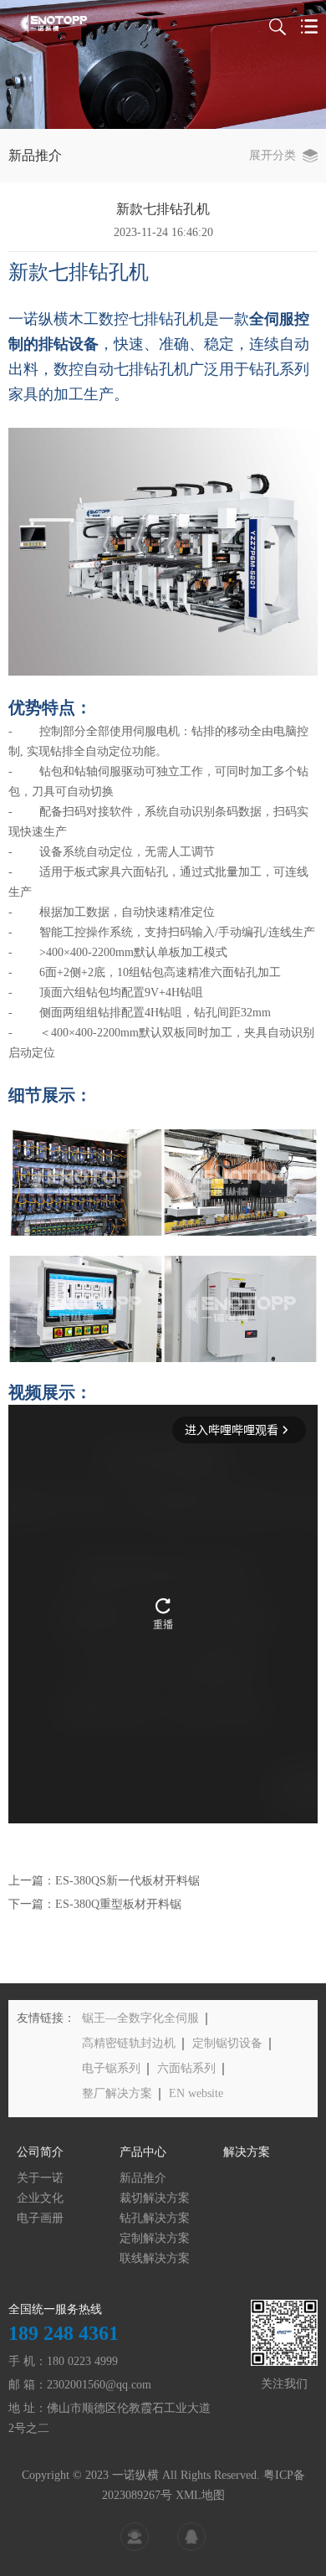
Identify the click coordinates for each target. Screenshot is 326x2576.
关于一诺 (40, 2178)
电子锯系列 (111, 2068)
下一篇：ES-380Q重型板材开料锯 (95, 1904)
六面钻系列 (186, 2068)
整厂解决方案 (117, 2093)
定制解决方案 (155, 2238)
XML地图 (200, 2495)
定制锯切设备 (227, 2043)
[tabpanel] (163, 64)
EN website (196, 2093)
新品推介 (143, 2178)
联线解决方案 (155, 2258)
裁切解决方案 (155, 2198)
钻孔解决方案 (155, 2218)
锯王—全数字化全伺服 (140, 2018)
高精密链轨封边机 (129, 2043)
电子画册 (40, 2218)
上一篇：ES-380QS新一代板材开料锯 (104, 1881)
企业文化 (40, 2198)
